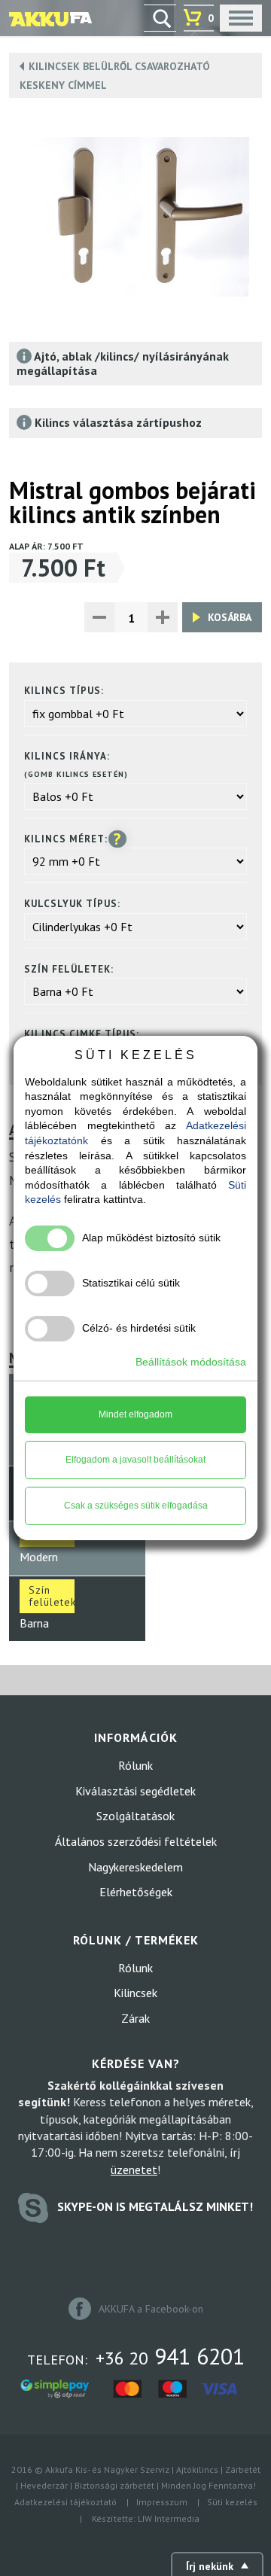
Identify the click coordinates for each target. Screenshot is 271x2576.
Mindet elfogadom (135, 1414)
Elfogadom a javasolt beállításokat (135, 1460)
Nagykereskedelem (135, 1867)
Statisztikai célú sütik (131, 1283)
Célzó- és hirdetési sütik (139, 1328)
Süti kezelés (232, 2502)
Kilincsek (135, 1993)
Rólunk (135, 1765)
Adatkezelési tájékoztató (65, 2502)
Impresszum (162, 2502)
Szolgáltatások (135, 1816)
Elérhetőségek (136, 1892)
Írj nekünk (210, 2566)
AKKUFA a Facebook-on (149, 2309)
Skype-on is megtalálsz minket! (154, 2206)
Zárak (135, 2018)
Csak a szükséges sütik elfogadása (136, 1506)
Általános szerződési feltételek (136, 1841)
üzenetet (134, 2170)
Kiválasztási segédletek (135, 1791)
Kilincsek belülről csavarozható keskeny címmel (115, 76)
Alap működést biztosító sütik (151, 1238)
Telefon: (136, 2356)
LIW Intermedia (169, 2518)
